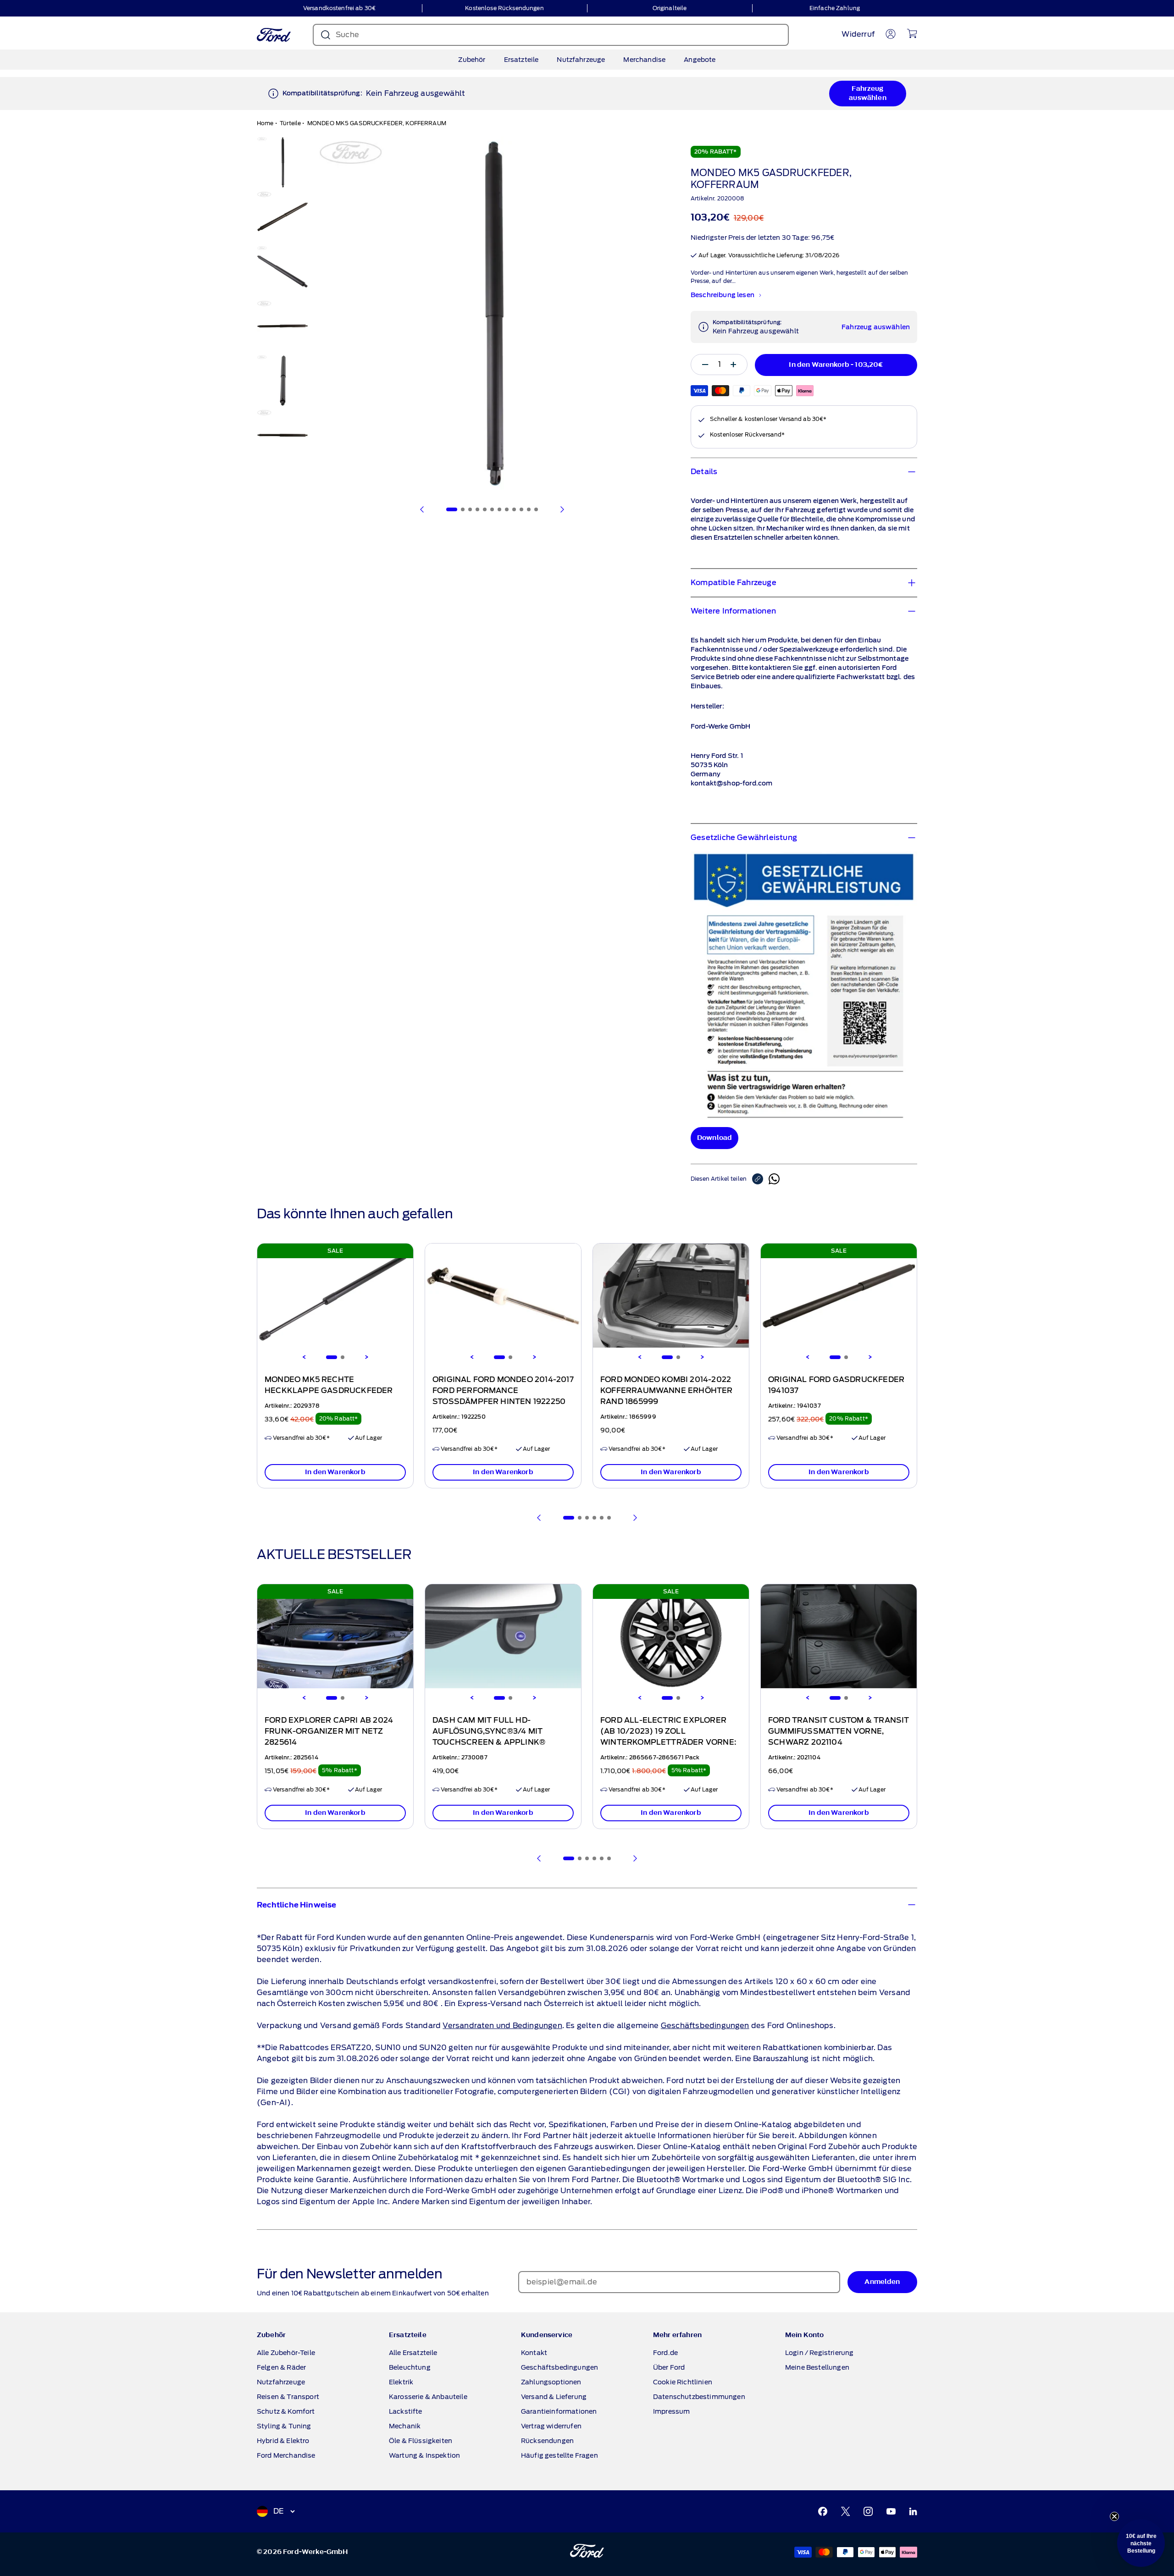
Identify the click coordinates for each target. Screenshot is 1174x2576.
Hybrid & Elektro (283, 2441)
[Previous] (304, 1357)
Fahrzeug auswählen (867, 93)
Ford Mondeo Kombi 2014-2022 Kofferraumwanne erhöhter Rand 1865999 (667, 1391)
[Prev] (539, 1518)
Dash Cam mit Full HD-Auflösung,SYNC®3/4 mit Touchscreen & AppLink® (489, 1731)
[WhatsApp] (774, 1179)
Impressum (671, 2411)
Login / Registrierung (819, 2353)
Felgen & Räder (281, 2367)
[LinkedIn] (913, 2511)
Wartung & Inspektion (424, 2455)
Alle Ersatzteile (413, 2353)
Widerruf (858, 34)
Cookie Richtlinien (683, 2382)
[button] (1141, 2543)
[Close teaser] (1114, 2516)
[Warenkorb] (912, 33)
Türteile (290, 123)
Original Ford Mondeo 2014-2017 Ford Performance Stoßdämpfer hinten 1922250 (503, 1391)
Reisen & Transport (288, 2397)
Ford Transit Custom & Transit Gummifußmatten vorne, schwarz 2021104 (839, 1731)
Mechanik (405, 2426)
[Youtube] (891, 2511)
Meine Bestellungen (817, 2367)
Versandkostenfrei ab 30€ (339, 8)
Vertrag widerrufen (551, 2426)
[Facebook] (823, 2511)
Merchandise (644, 60)
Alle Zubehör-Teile (286, 2353)
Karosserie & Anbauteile (428, 2397)
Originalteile (670, 8)
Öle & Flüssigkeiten (421, 2441)
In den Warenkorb (335, 1472)
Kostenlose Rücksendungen (504, 8)
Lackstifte (406, 2411)
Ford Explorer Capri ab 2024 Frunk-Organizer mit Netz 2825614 (329, 1731)
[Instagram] (868, 2511)
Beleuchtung (410, 2367)
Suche (347, 35)
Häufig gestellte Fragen (559, 2455)
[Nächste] (562, 509)
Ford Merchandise (286, 2455)
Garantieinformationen (559, 2411)
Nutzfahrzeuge (581, 60)
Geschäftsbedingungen (705, 2026)
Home (265, 123)
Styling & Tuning (284, 2426)
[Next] (366, 1357)
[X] (846, 2511)
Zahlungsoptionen (551, 2382)
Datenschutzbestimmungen (699, 2397)
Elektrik (401, 2382)
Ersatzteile (521, 60)
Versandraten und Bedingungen (502, 2026)
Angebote (700, 60)
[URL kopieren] (760, 1179)
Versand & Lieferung (554, 2397)
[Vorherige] (422, 509)
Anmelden (882, 2282)
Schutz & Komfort (286, 2411)
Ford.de (665, 2353)
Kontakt (534, 2353)
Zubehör (472, 60)
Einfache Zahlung (835, 8)
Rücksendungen (547, 2441)
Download (714, 1138)
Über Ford (669, 2367)
